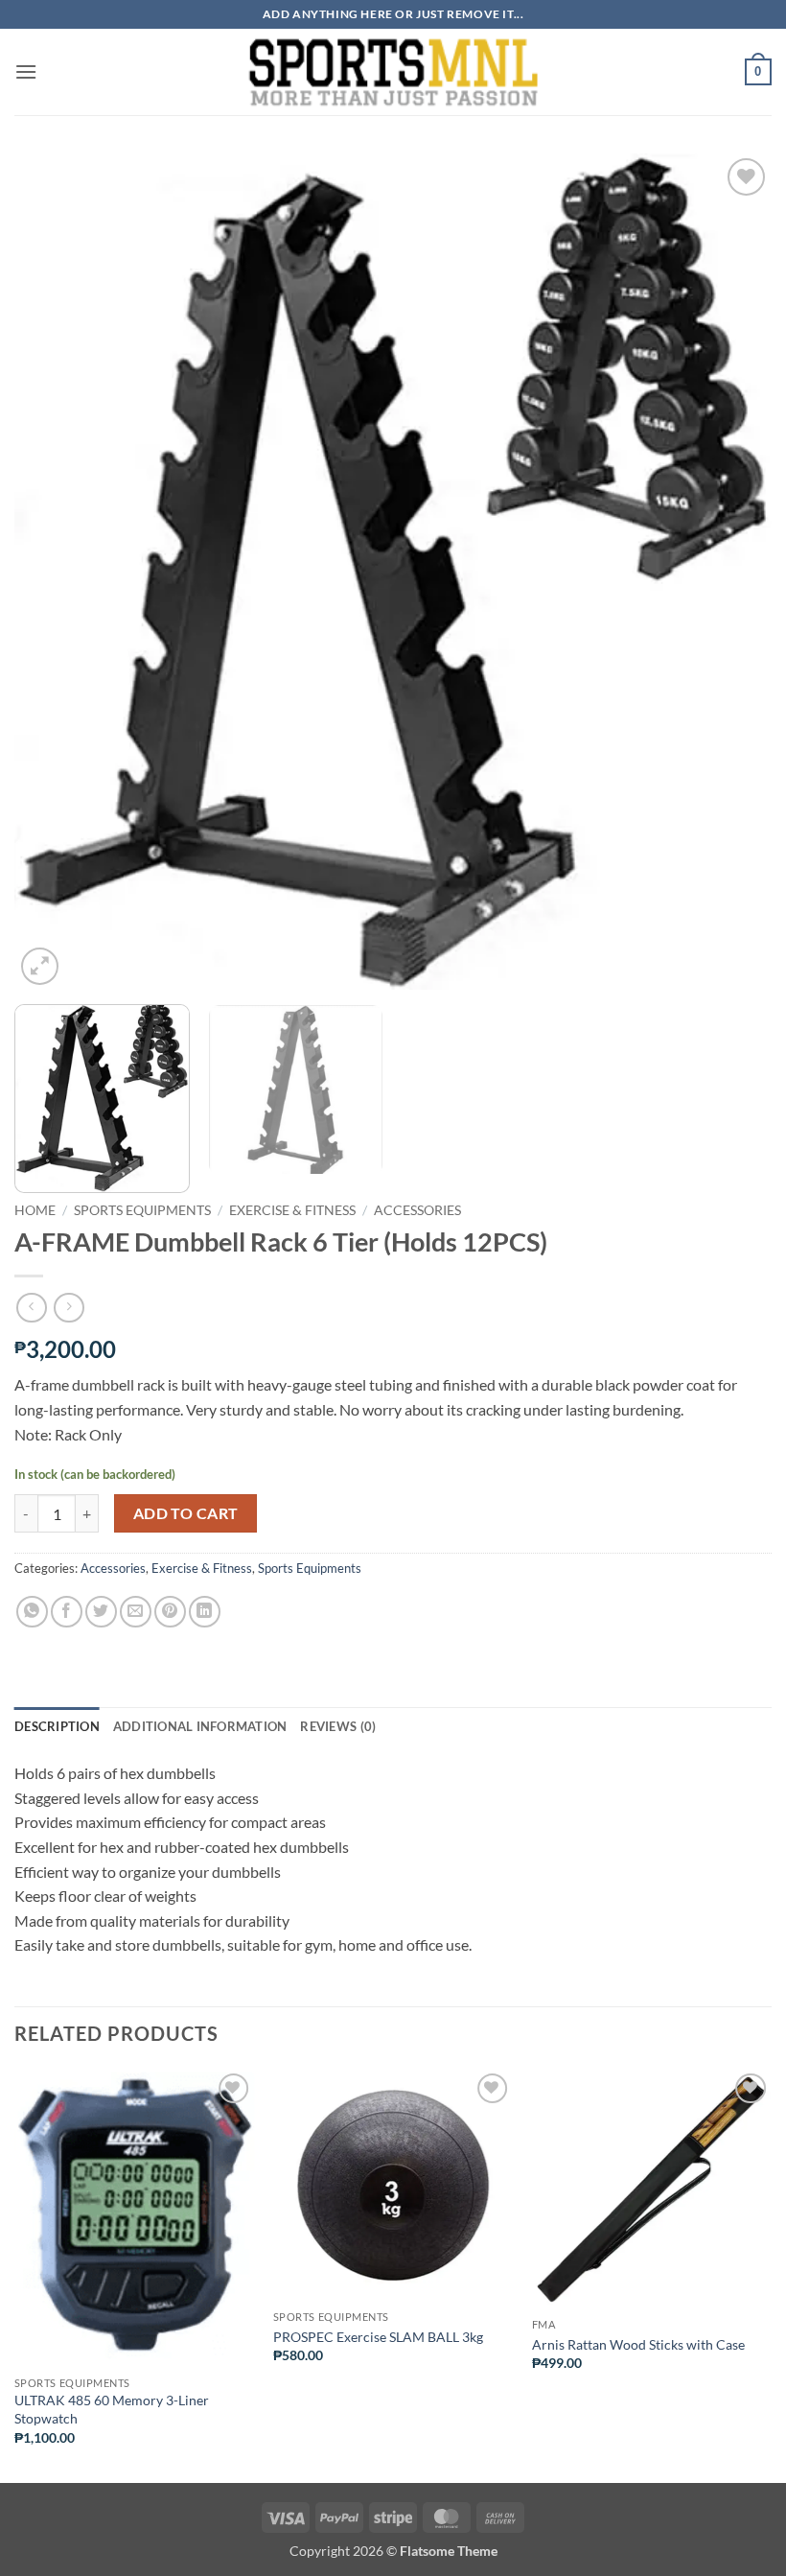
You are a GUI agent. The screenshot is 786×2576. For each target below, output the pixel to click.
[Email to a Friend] (136, 1612)
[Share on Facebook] (67, 1612)
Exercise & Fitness (292, 1210)
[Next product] (31, 1308)
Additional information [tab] (200, 1726)
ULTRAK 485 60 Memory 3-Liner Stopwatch (112, 2409)
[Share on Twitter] (101, 1612)
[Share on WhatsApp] (32, 1612)
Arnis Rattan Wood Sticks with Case (638, 2344)
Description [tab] (57, 1726)
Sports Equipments (142, 1210)
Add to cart (186, 1513)
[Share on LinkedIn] (205, 1612)
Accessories (417, 1210)
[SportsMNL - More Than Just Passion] (393, 72)
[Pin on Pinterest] (170, 1612)
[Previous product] (69, 1308)
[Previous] (54, 572)
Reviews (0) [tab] (338, 1726)
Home (35, 1210)
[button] (26, 71)
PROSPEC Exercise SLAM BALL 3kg (378, 2337)
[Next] (732, 572)
